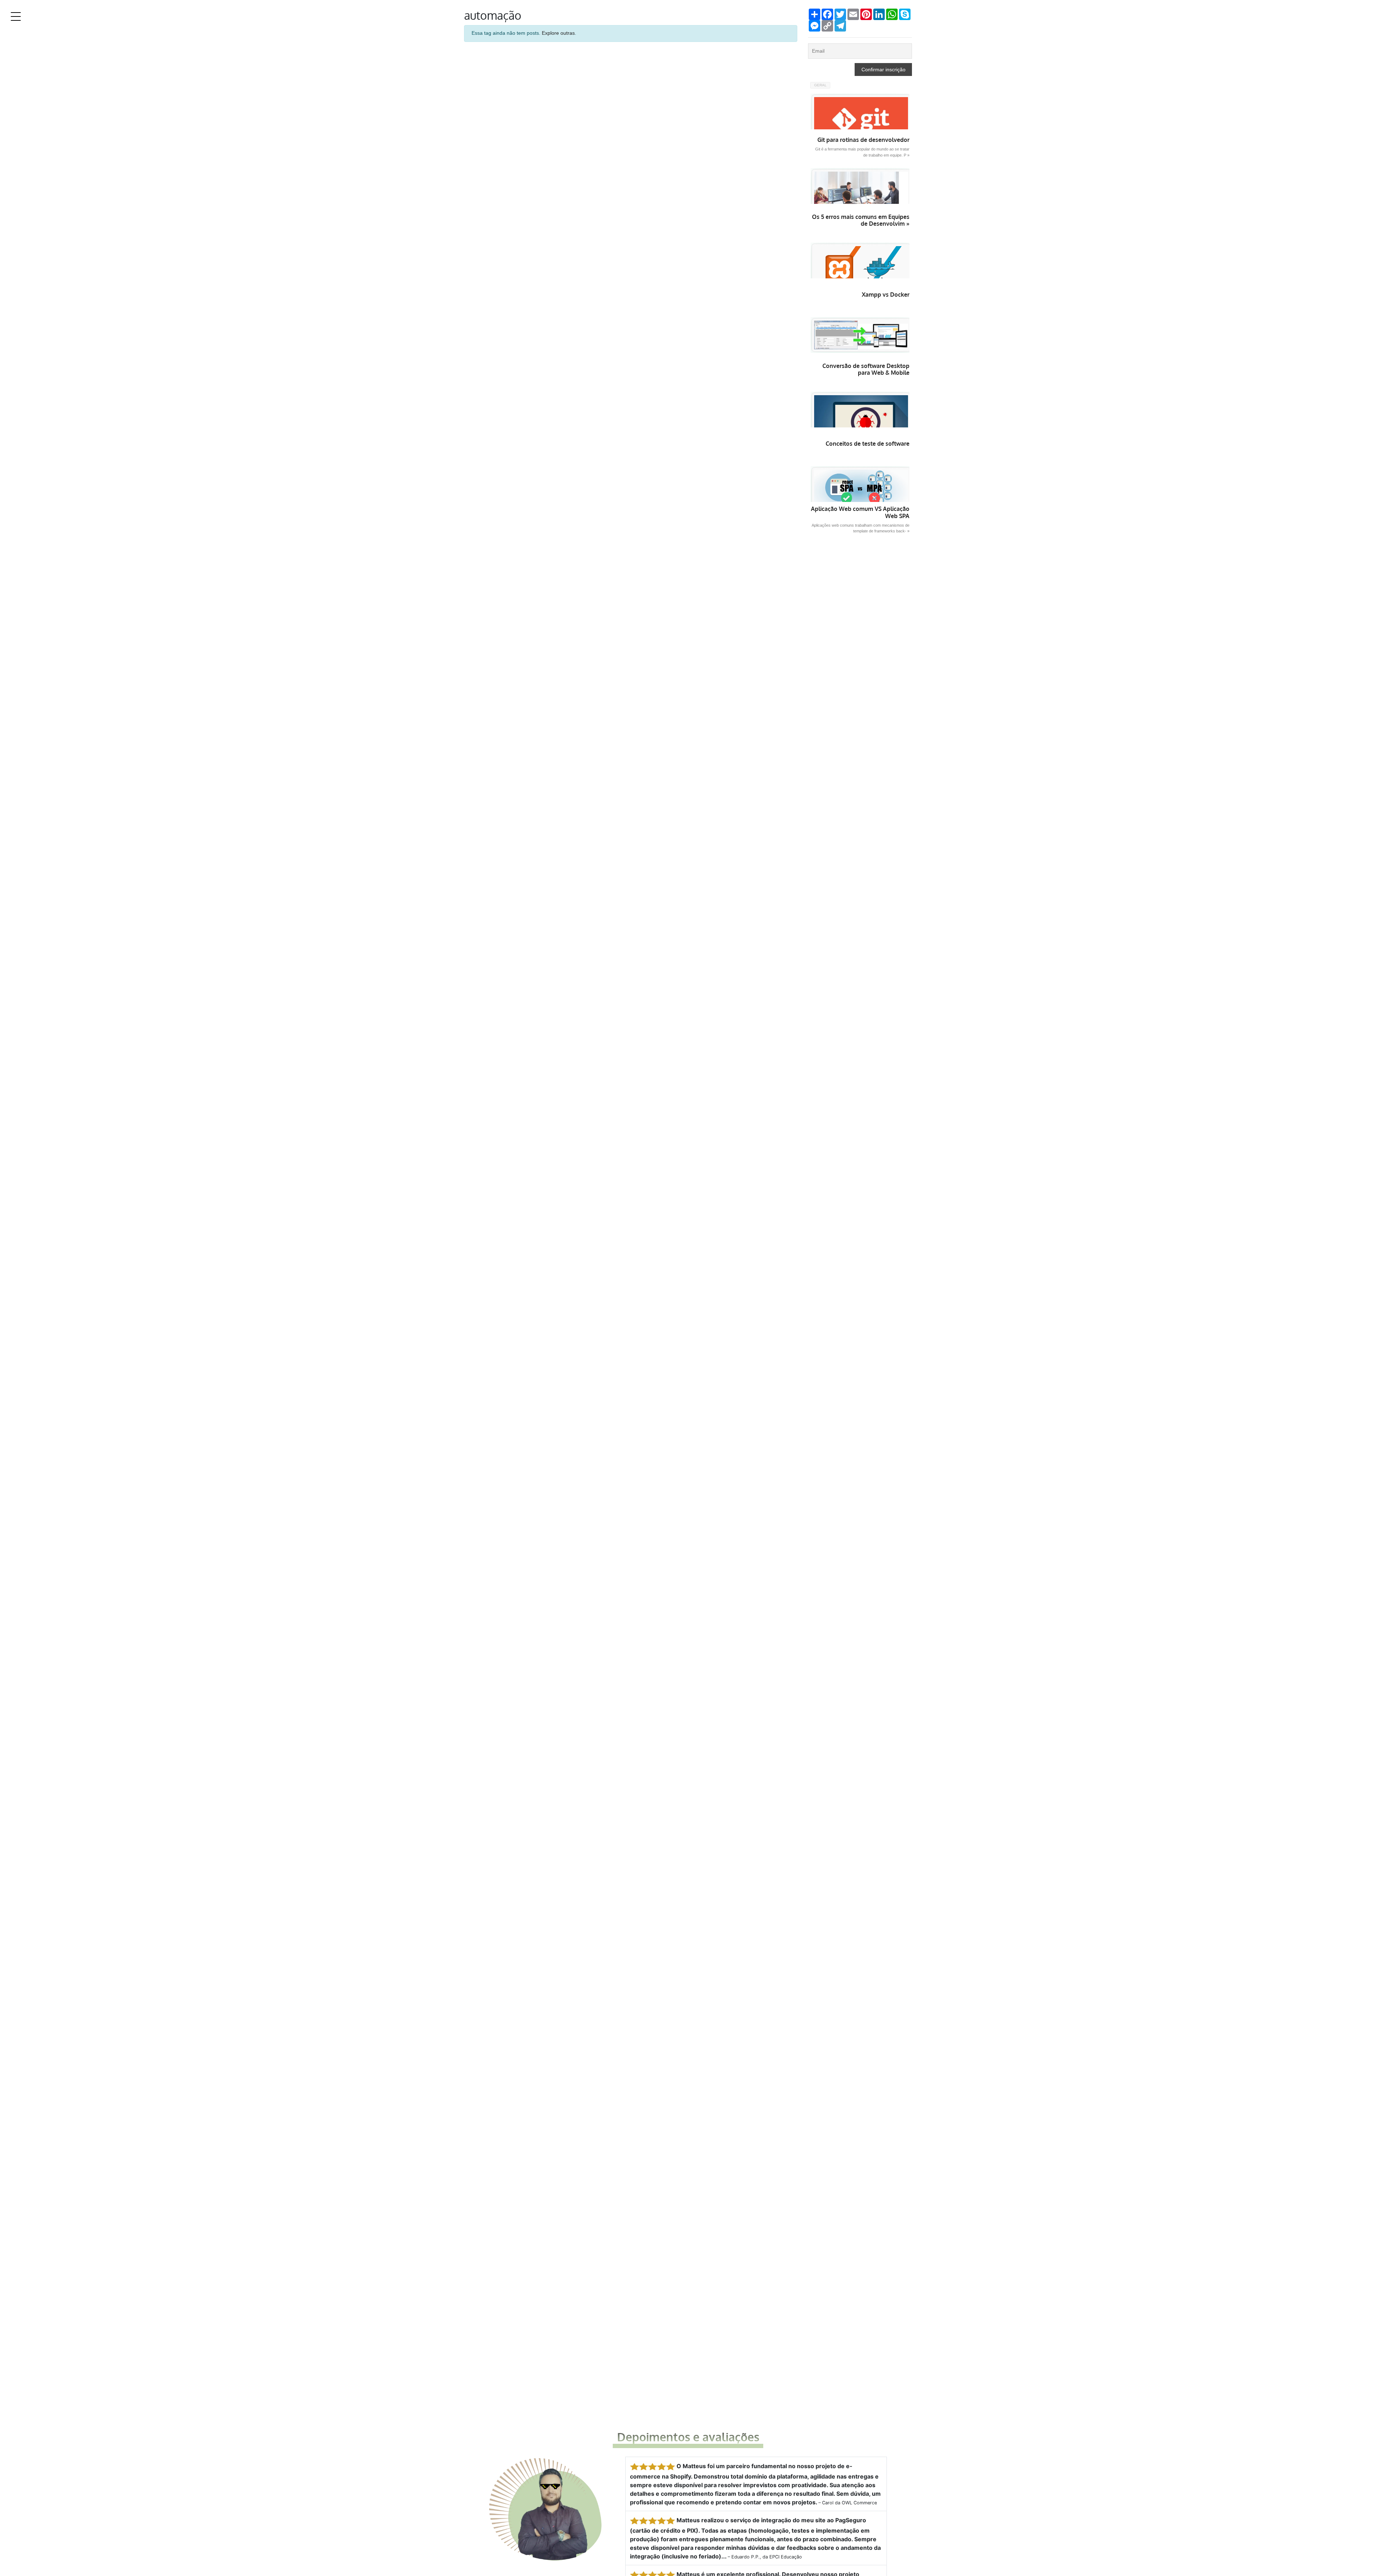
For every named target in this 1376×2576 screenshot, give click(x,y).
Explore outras (558, 33)
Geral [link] (820, 85)
